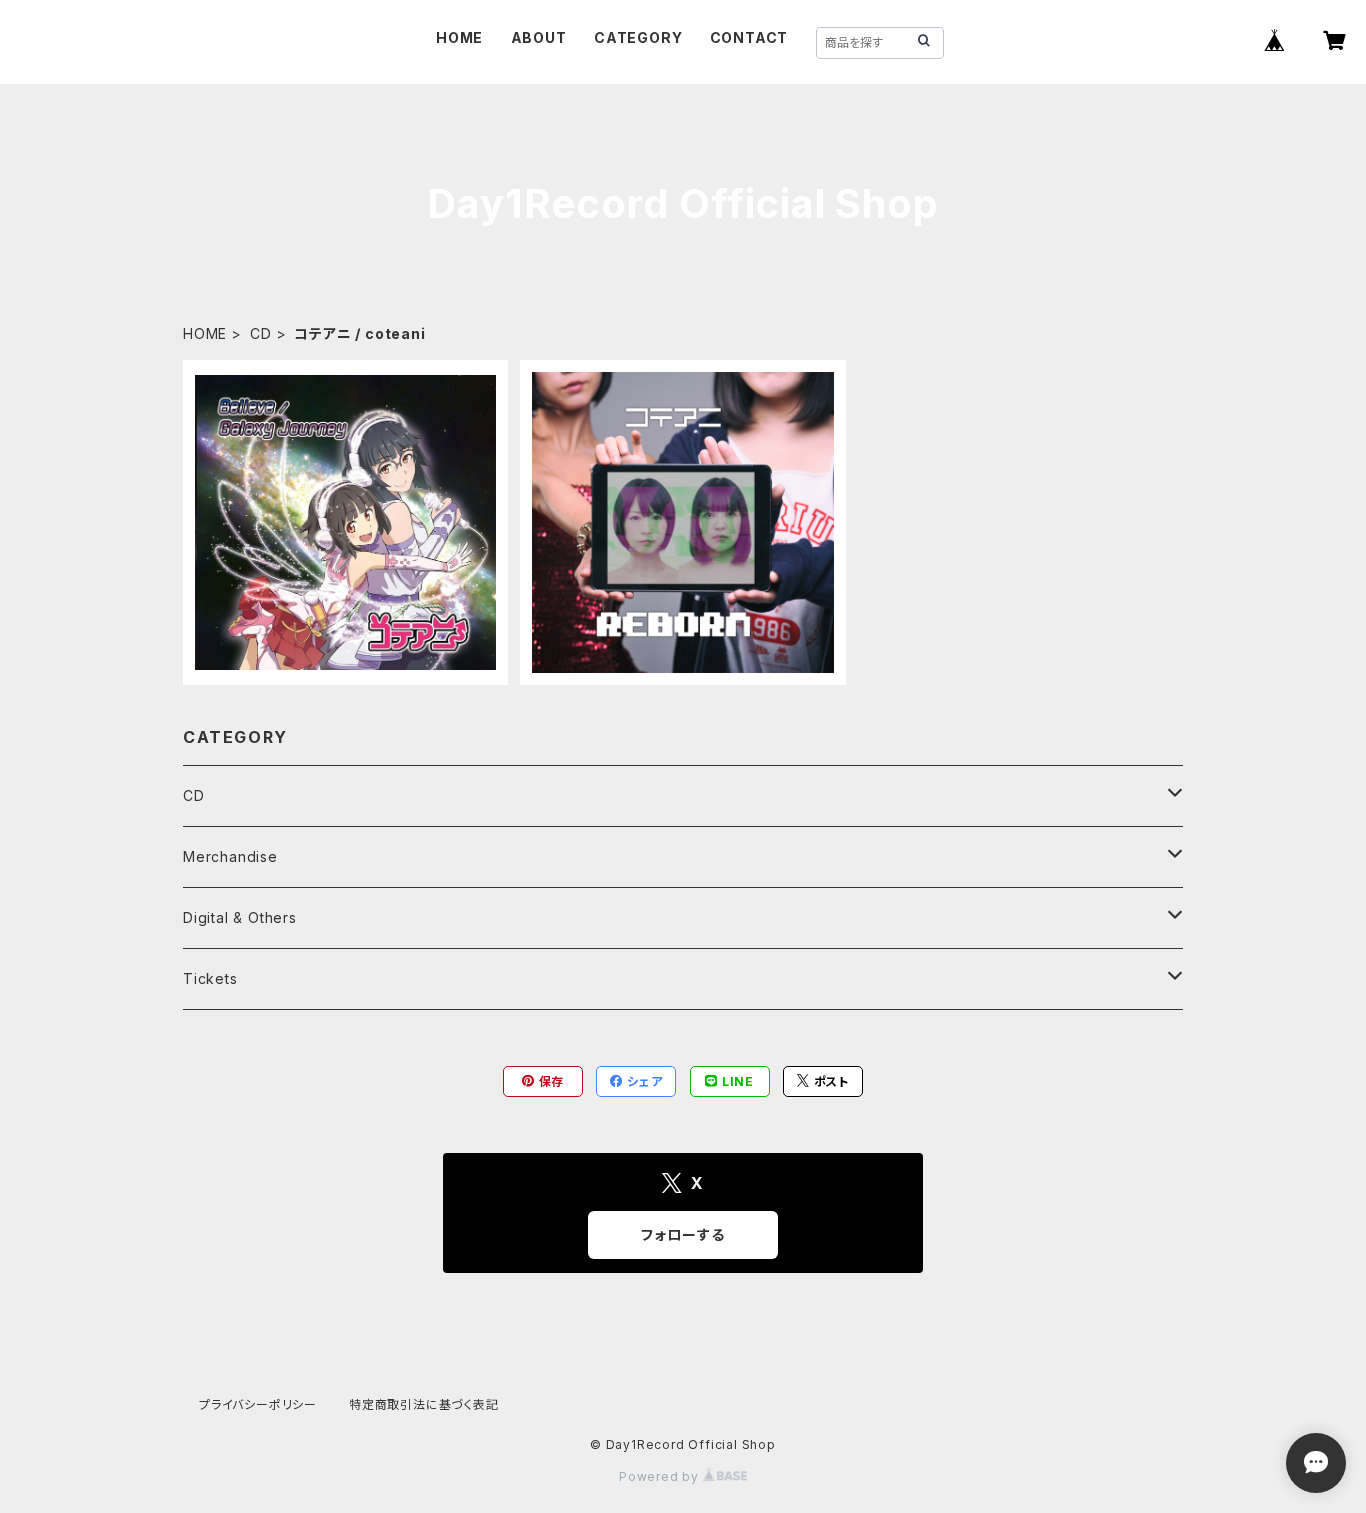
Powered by (661, 1476)
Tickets (210, 978)
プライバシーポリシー (258, 1404)
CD (261, 333)
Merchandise (230, 856)
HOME (459, 37)
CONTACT (749, 37)
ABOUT (539, 37)
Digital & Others (240, 917)
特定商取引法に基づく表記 (424, 1404)
